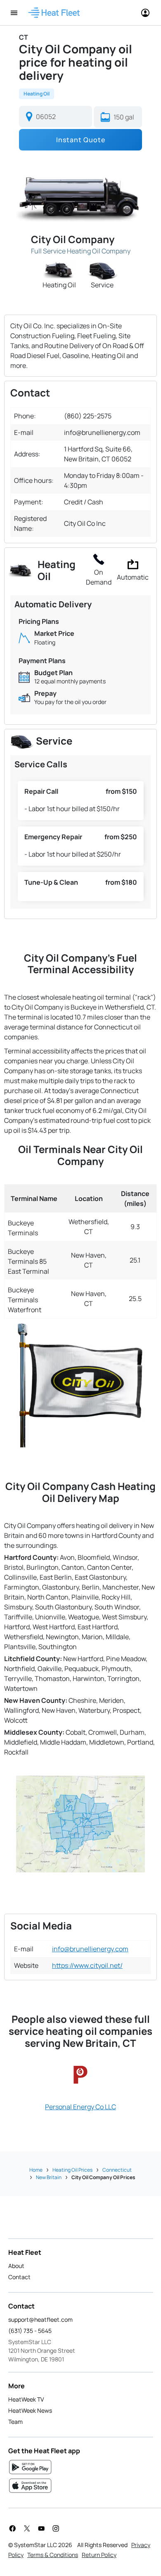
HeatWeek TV (26, 2399)
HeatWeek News (30, 2410)
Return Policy (99, 2555)
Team (15, 2422)
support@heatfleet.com (40, 2319)
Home (36, 2170)
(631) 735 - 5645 (30, 2331)
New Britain (49, 2177)
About (16, 2266)
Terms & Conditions (53, 2555)
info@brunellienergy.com (90, 1949)
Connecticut (117, 2170)
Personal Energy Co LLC (80, 2107)
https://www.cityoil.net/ (87, 1965)
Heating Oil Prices (72, 2170)
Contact (19, 2277)
